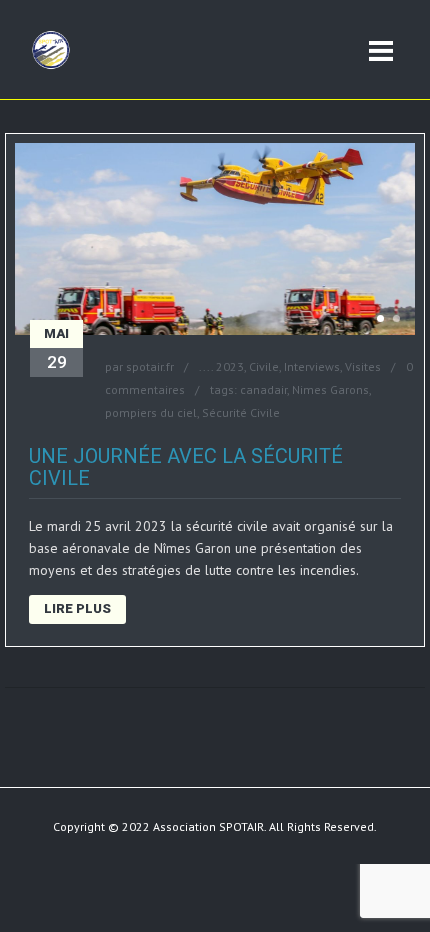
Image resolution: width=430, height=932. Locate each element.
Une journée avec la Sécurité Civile (186, 467)
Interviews (312, 366)
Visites (363, 366)
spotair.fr (150, 366)
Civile (264, 366)
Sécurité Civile (241, 412)
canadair (263, 389)
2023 (230, 366)
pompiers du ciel (151, 412)
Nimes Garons (330, 389)
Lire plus (77, 608)
